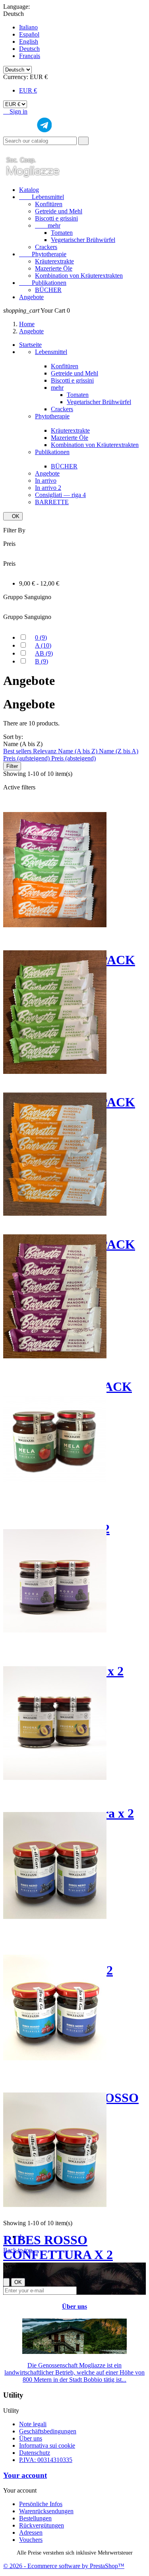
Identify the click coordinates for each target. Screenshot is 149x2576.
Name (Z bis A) (119, 751)
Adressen (31, 2532)
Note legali (33, 2424)
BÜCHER (48, 290)
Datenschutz (35, 2453)
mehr (48, 225)
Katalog (29, 190)
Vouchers (31, 2540)
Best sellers (18, 751)
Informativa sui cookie (47, 2445)
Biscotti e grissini (56, 218)
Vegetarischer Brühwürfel (83, 240)
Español (29, 34)
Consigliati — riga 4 (60, 495)
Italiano (28, 27)
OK (13, 516)
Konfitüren (49, 204)
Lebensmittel (42, 197)
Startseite (30, 345)
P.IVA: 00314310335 (46, 2460)
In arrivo (46, 481)
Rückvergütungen (42, 2525)
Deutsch (29, 49)
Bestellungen (35, 2518)
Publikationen (43, 283)
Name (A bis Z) (78, 751)
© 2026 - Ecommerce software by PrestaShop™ (64, 2566)
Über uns (74, 2306)
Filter (12, 766)
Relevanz (45, 751)
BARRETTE (52, 502)
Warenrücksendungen (46, 2511)
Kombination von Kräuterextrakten (79, 276)
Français (30, 56)
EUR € (28, 90)
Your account (25, 2475)
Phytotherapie (43, 254)
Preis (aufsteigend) (27, 758)
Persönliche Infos (41, 2504)
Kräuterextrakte (54, 261)
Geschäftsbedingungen (48, 2431)
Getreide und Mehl (59, 211)
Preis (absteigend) (74, 758)
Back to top (21, 2250)
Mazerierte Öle (54, 268)
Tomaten (62, 233)
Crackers (46, 247)
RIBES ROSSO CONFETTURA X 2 (58, 2247)
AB (44, 653)
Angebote (31, 297)
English (29, 42)
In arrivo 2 (48, 488)
